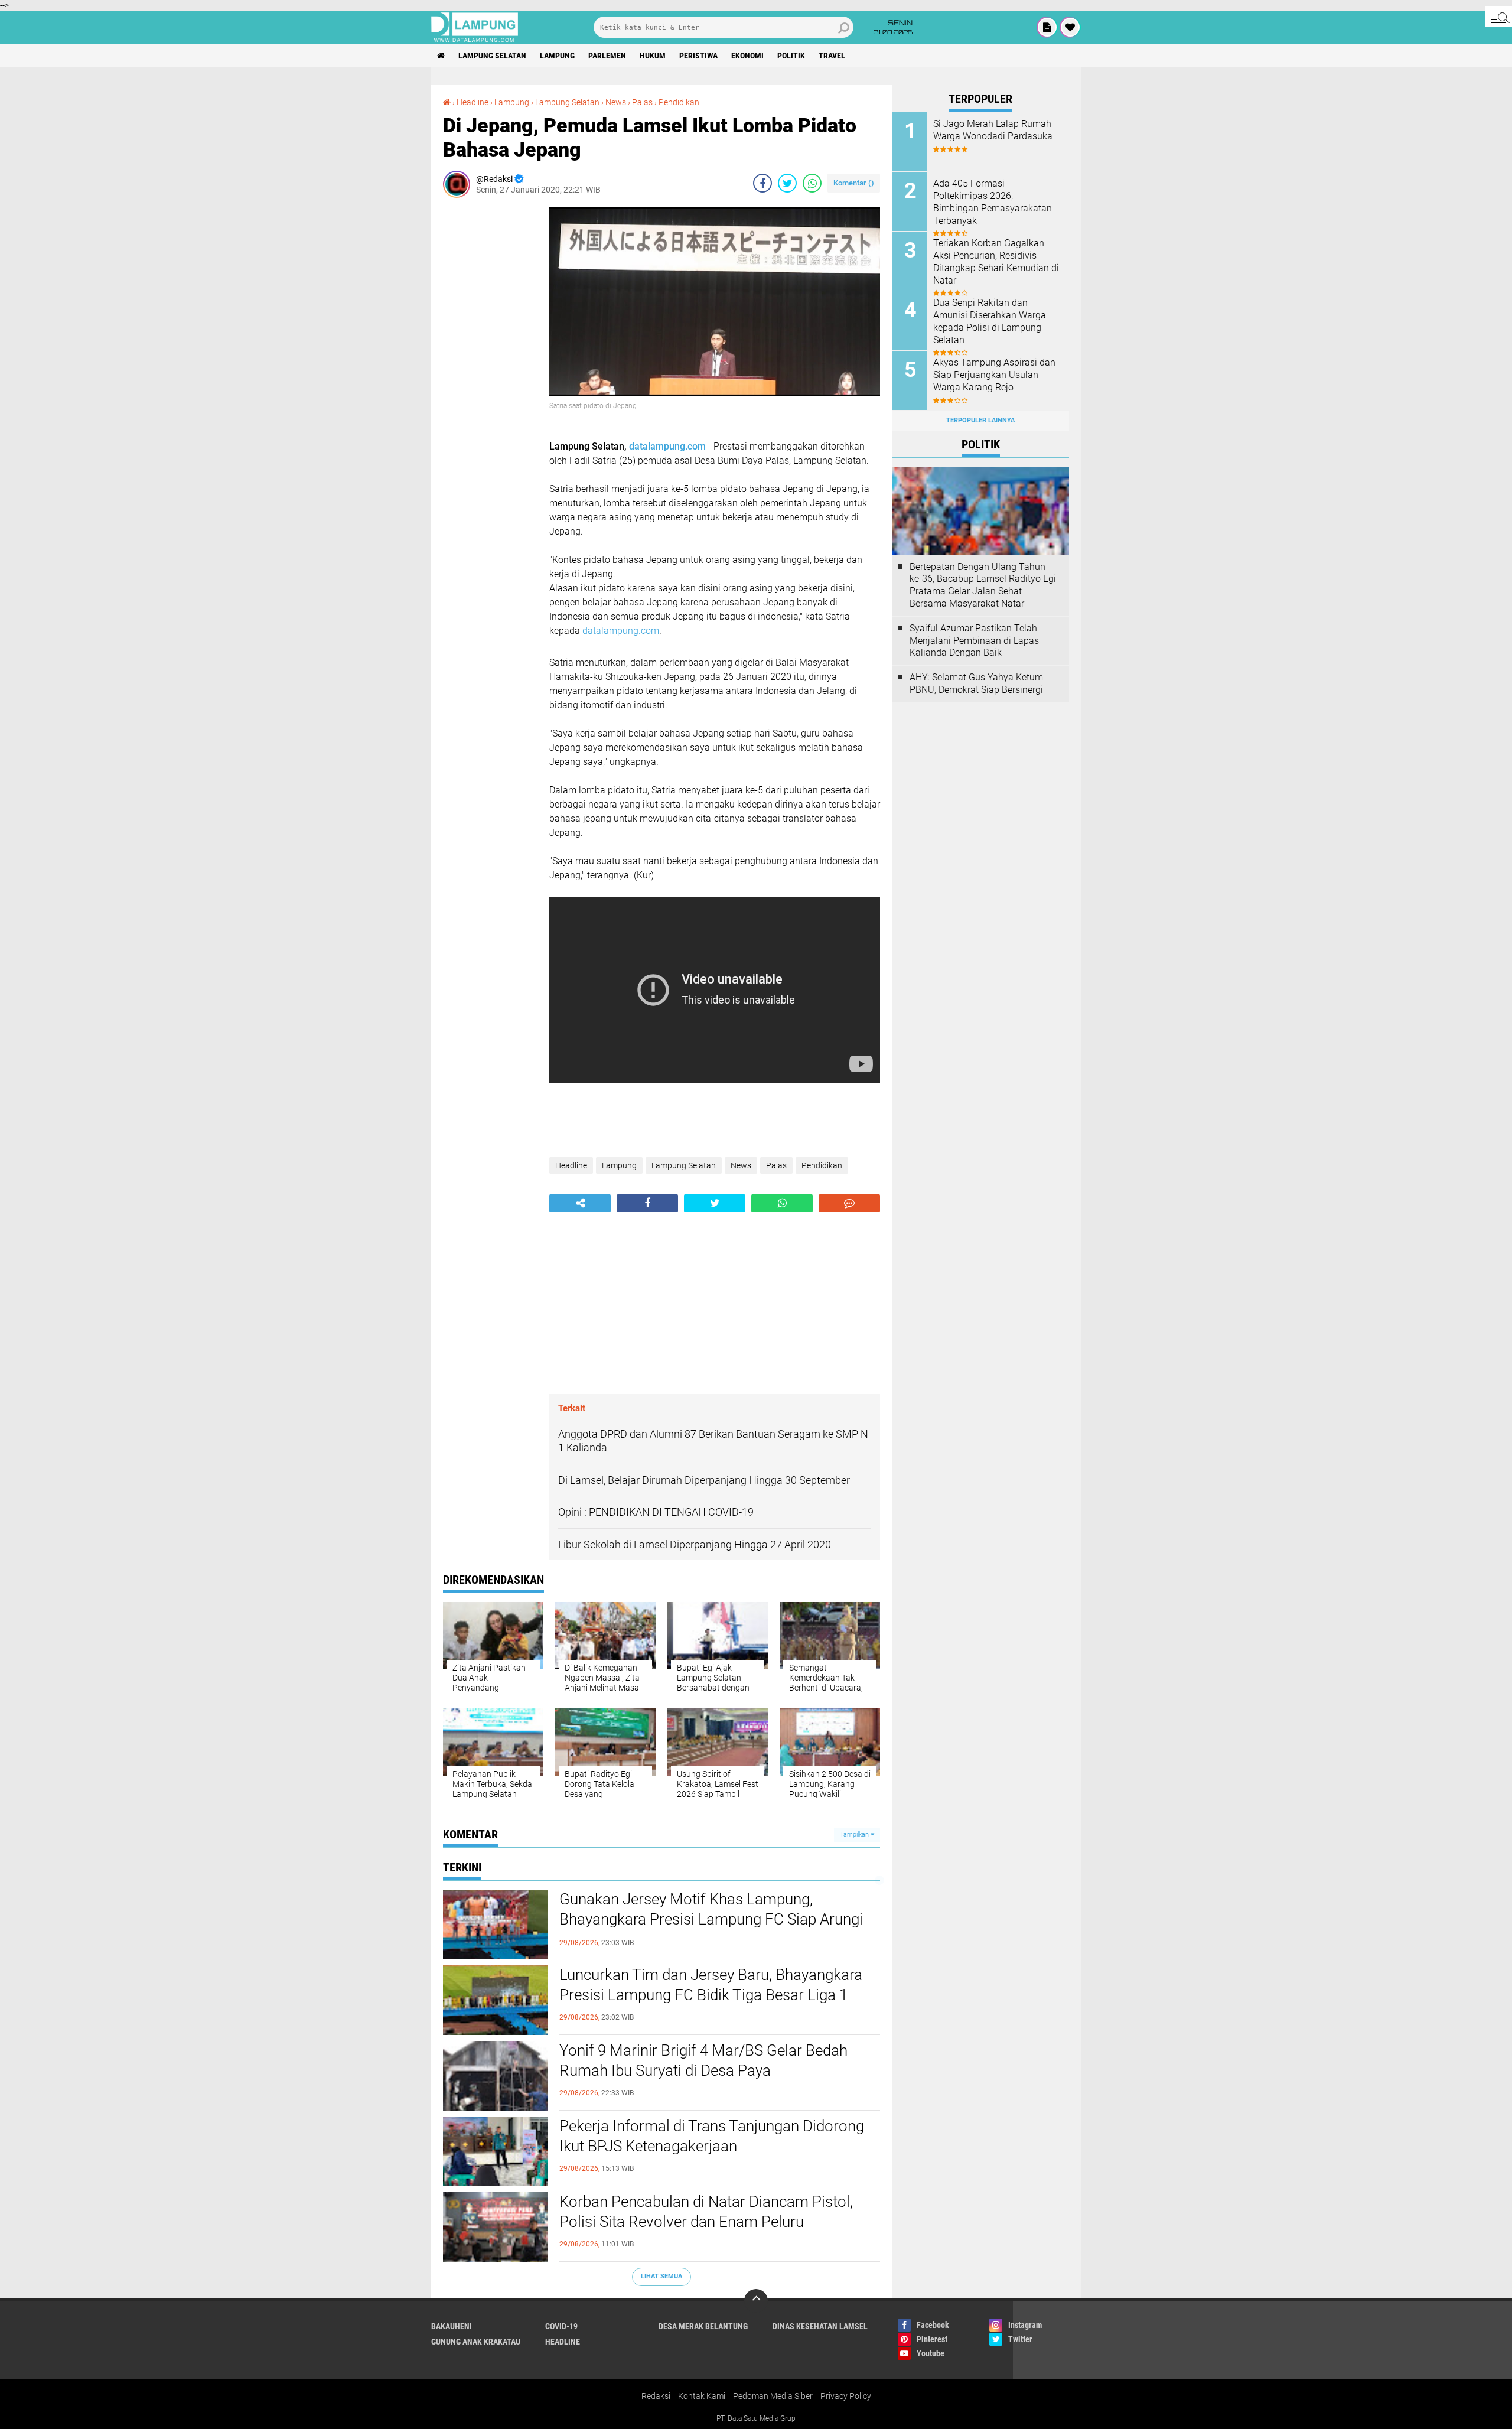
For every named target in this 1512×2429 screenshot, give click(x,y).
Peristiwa (698, 56)
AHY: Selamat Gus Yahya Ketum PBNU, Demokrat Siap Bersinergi (976, 683)
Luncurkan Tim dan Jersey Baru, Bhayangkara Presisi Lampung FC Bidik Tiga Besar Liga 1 (711, 1985)
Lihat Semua (661, 2276)
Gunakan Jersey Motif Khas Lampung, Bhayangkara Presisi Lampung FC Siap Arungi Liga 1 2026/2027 (711, 1919)
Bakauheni (452, 2326)
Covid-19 (561, 2326)
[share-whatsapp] (812, 183)
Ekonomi (747, 56)
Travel (832, 56)
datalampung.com (667, 446)
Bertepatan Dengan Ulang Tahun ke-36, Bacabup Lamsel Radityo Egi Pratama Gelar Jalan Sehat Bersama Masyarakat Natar (983, 585)
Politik (791, 56)
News (616, 102)
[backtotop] (756, 2301)
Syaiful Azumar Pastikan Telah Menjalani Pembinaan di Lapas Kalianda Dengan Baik (974, 641)
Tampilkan (855, 1834)
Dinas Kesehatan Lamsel (820, 2326)
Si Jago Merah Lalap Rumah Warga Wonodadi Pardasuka (993, 130)
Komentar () (854, 183)
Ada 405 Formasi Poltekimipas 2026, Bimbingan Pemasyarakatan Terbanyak (993, 202)
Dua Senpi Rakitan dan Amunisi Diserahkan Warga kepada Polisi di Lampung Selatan (990, 321)
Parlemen (607, 56)
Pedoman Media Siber (773, 2396)
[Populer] (1070, 27)
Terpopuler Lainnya (980, 420)
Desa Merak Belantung (703, 2326)
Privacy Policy (846, 2396)
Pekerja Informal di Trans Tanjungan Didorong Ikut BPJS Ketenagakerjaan (712, 2136)
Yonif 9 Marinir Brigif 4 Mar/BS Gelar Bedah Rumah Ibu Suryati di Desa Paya (703, 2060)
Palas (642, 102)
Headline (472, 102)
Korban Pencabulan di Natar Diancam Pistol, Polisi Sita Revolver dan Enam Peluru (706, 2212)
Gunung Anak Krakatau (476, 2342)
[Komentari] (849, 1203)
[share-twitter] (787, 183)
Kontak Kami (702, 2396)
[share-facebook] (762, 183)
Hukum (653, 56)
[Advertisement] (490, 384)
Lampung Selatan (492, 56)
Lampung (557, 56)
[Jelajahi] (1498, 17)
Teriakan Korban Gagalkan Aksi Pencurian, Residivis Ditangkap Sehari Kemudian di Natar (996, 261)
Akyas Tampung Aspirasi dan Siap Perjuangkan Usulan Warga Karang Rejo (994, 375)
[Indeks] (1047, 27)
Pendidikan (679, 102)
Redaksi (656, 2396)
